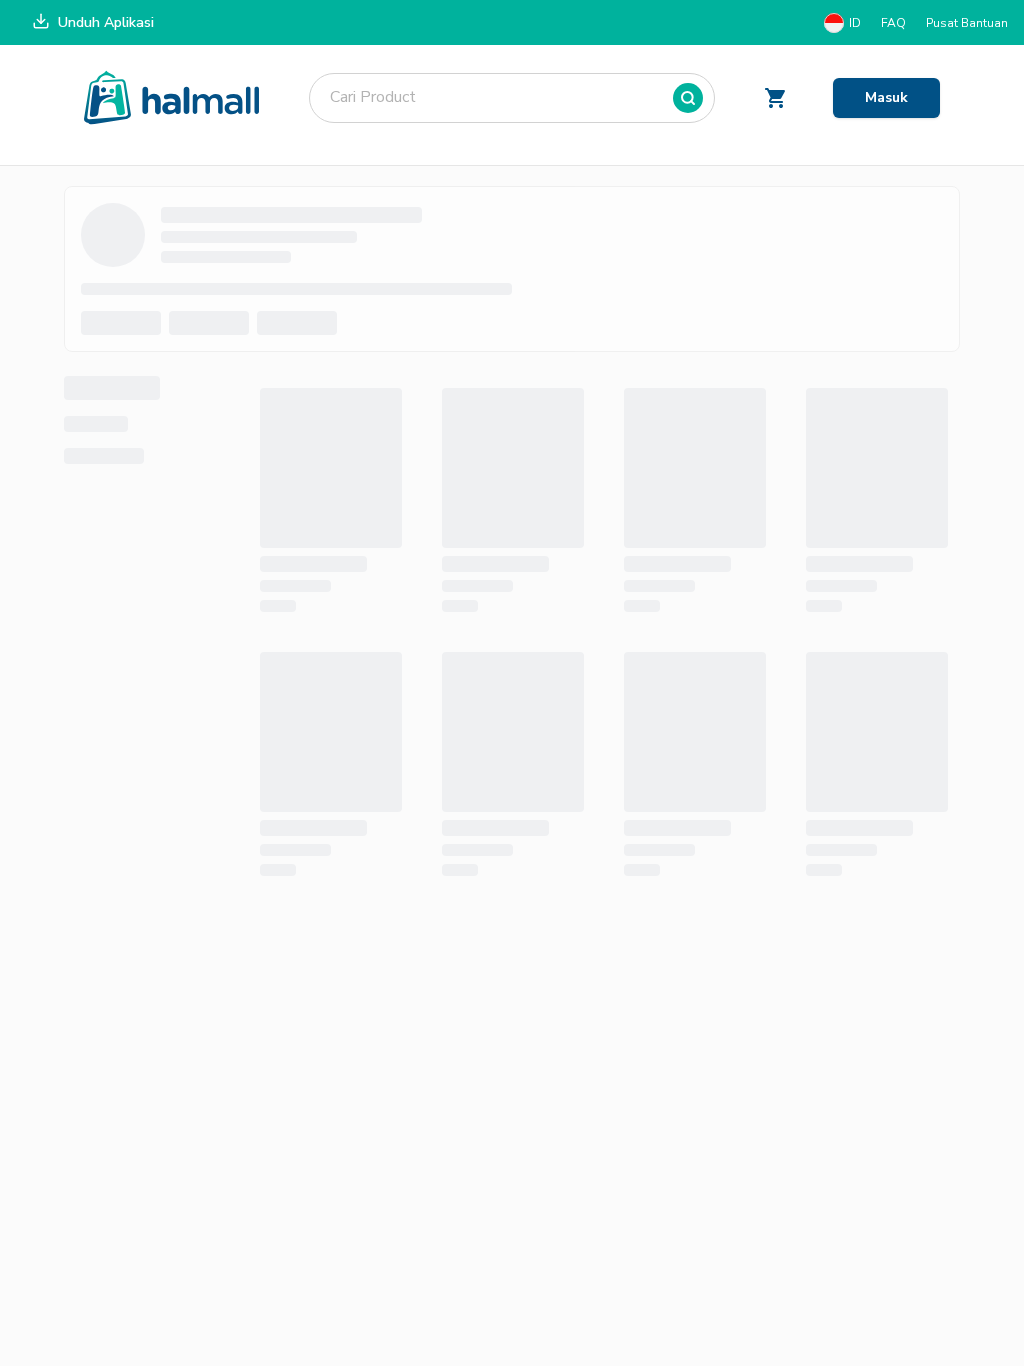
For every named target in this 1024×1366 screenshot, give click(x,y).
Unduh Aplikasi (106, 22)
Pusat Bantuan (967, 23)
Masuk (886, 97)
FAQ (893, 23)
